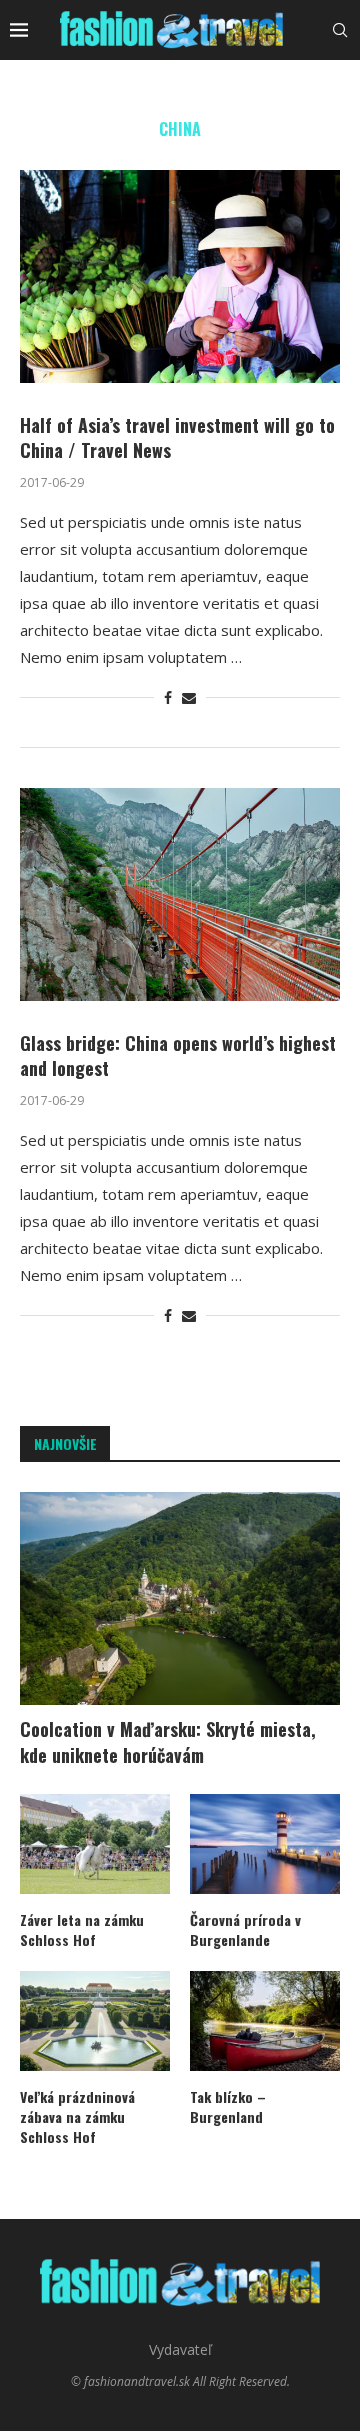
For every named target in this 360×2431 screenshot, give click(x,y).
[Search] (340, 30)
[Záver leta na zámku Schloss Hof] (95, 1844)
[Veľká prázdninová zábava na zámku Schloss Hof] (95, 2021)
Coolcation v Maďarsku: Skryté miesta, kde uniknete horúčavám (168, 1742)
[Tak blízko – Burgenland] (265, 2021)
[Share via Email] (189, 697)
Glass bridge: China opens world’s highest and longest (178, 1055)
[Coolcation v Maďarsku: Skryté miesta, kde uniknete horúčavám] (180, 1598)
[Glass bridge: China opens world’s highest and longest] (180, 894)
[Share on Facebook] (168, 697)
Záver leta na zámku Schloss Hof (82, 1929)
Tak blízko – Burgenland (228, 2106)
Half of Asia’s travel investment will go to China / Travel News (177, 437)
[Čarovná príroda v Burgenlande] (265, 1844)
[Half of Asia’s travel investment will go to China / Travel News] (180, 276)
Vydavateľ (180, 2349)
